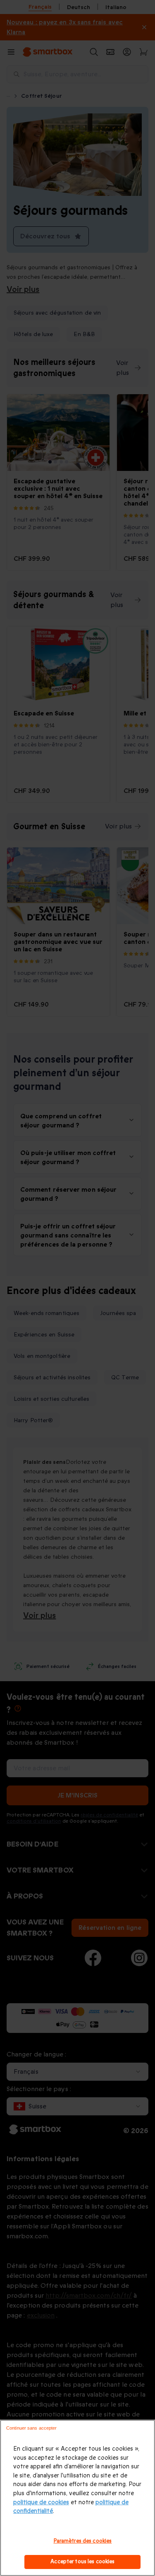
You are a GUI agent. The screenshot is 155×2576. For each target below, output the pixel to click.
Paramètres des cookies (83, 2541)
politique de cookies (41, 2502)
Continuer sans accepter (32, 2428)
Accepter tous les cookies (82, 2562)
